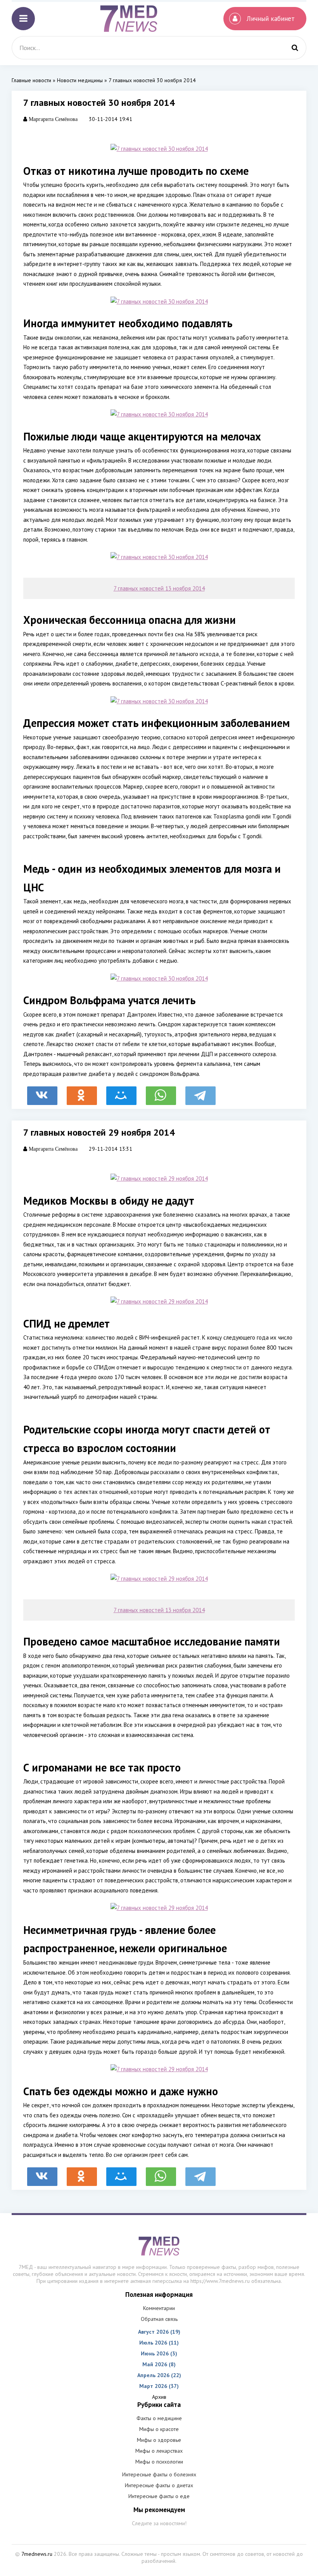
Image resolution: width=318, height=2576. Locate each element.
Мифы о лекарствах (159, 2451)
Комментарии (159, 2308)
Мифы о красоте (159, 2429)
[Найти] (295, 48)
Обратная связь (159, 2319)
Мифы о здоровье (159, 2440)
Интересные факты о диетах (159, 2485)
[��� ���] (121, 1092)
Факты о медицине (159, 2418)
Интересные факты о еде (159, 2496)
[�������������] (82, 1092)
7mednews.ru (37, 2554)
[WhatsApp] (161, 1092)
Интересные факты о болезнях (159, 2474)
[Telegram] (200, 1092)
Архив (159, 2397)
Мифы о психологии (159, 2462)
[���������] (42, 1092)
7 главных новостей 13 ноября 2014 (159, 588)
